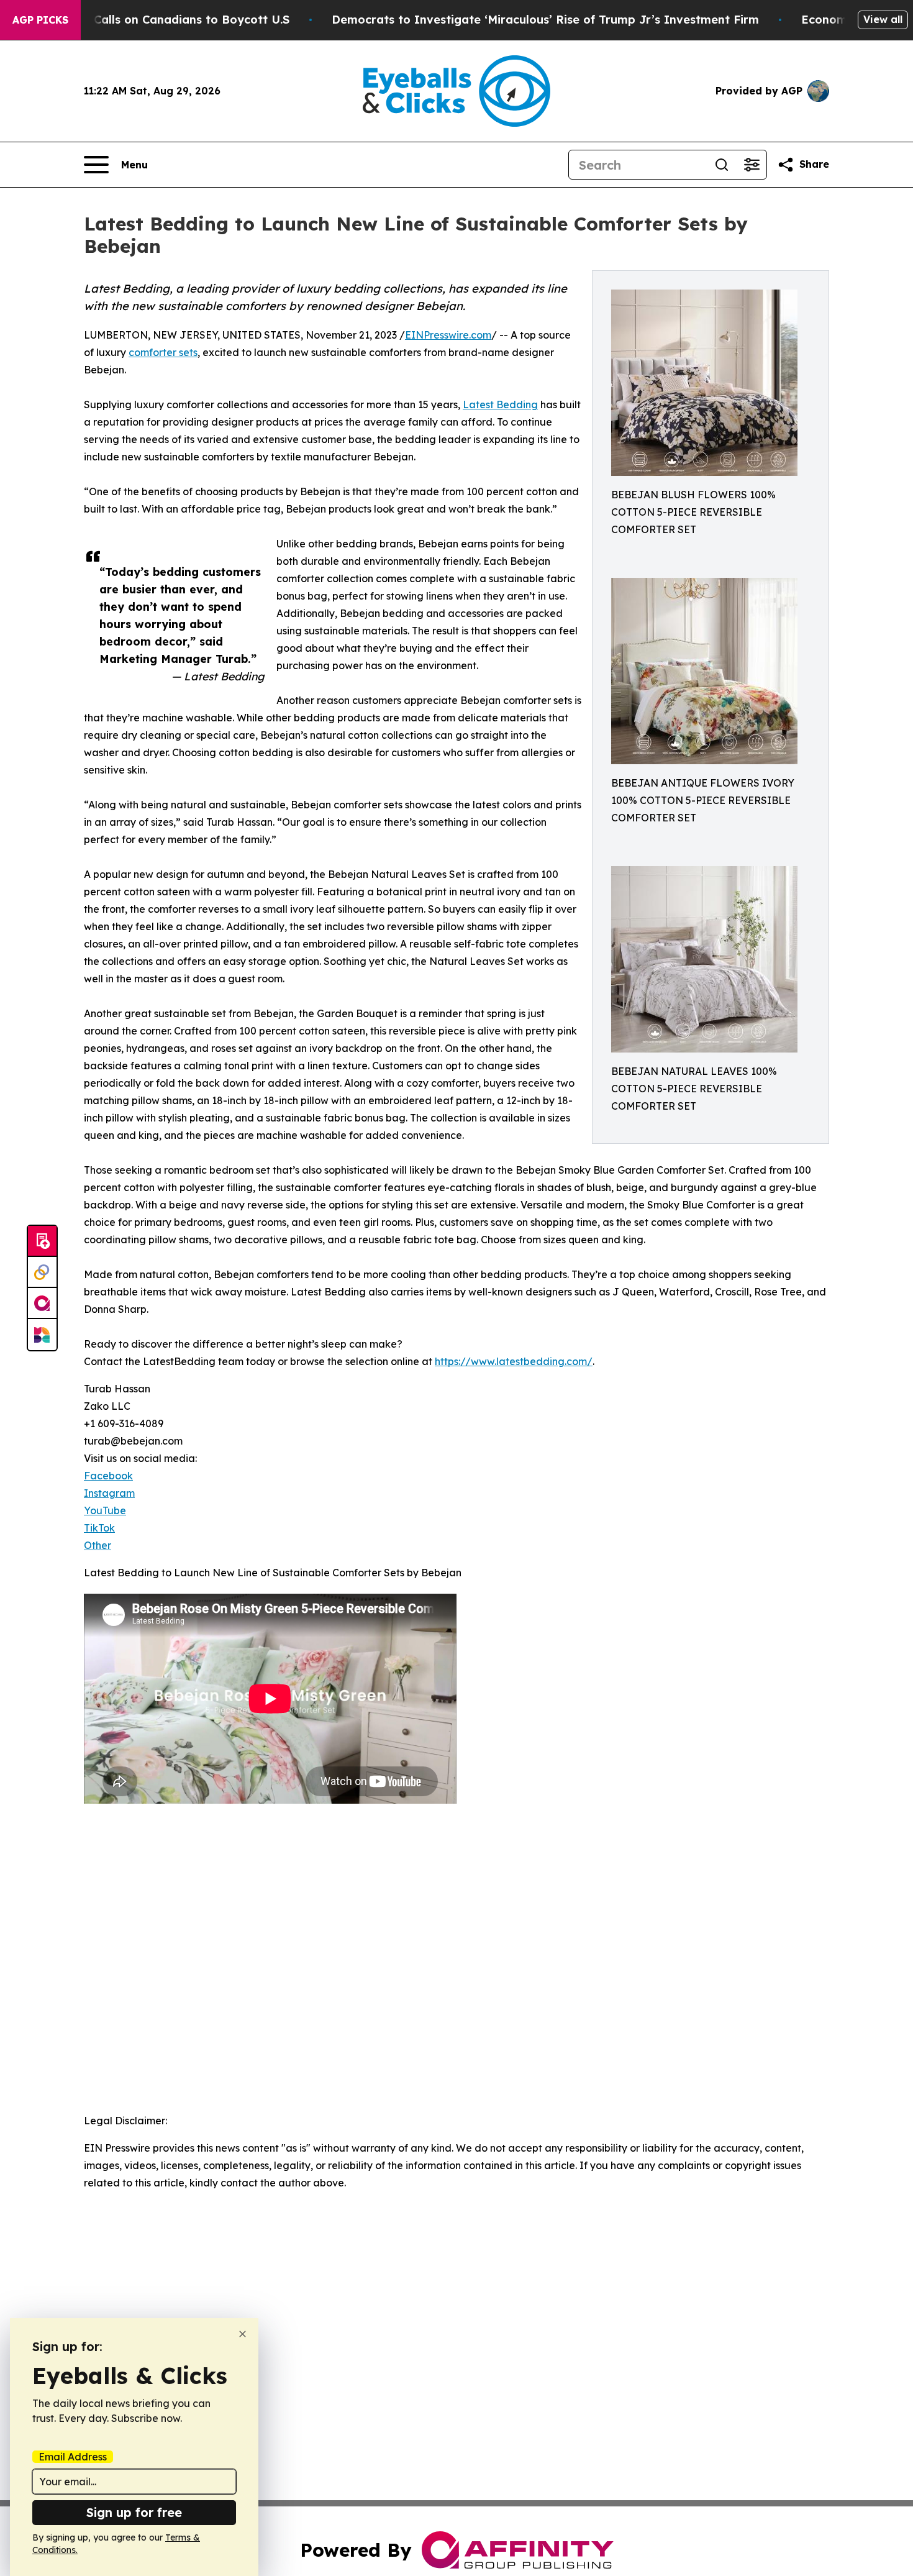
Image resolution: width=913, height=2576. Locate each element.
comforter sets (163, 352)
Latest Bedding (500, 404)
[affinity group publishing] (42, 1304)
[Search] (722, 165)
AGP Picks (40, 20)
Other (98, 1545)
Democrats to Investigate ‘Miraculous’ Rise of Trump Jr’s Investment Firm (545, 20)
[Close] (243, 2334)
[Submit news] (42, 1241)
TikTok (99, 1528)
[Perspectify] (42, 1272)
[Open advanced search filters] (752, 165)
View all (883, 19)
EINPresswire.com (448, 335)
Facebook (108, 1476)
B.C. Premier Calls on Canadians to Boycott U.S (155, 20)
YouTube (105, 1510)
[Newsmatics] (42, 1335)
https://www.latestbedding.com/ (514, 1361)
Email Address (73, 2457)
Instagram (109, 1493)
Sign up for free (134, 2512)
